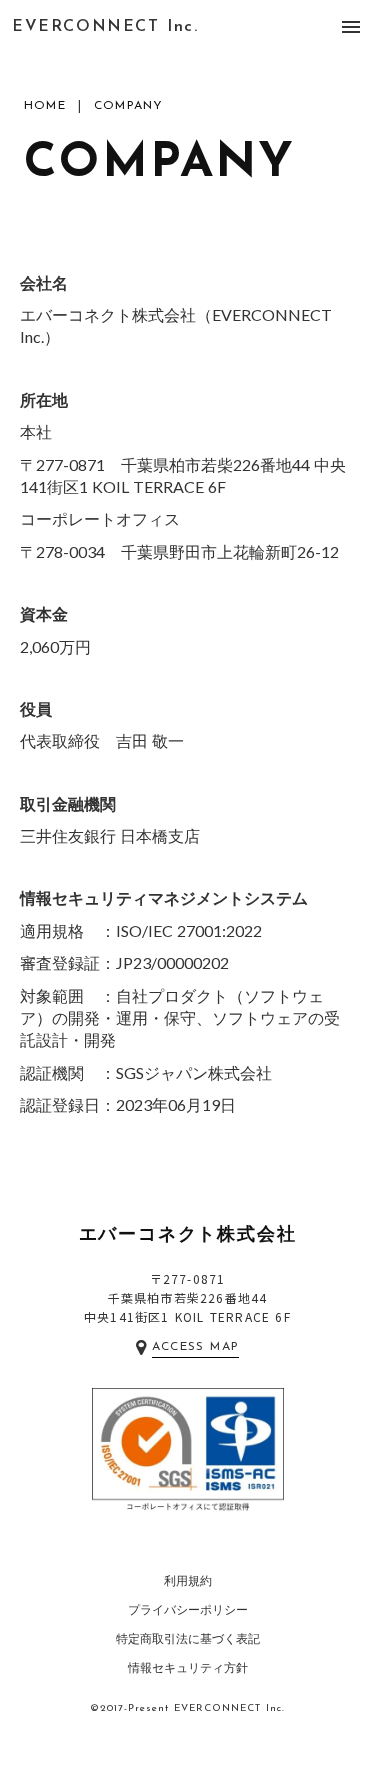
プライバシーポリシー (188, 1609)
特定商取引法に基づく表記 (188, 1638)
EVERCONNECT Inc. (105, 27)
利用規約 (188, 1580)
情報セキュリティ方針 (188, 1667)
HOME (45, 106)
